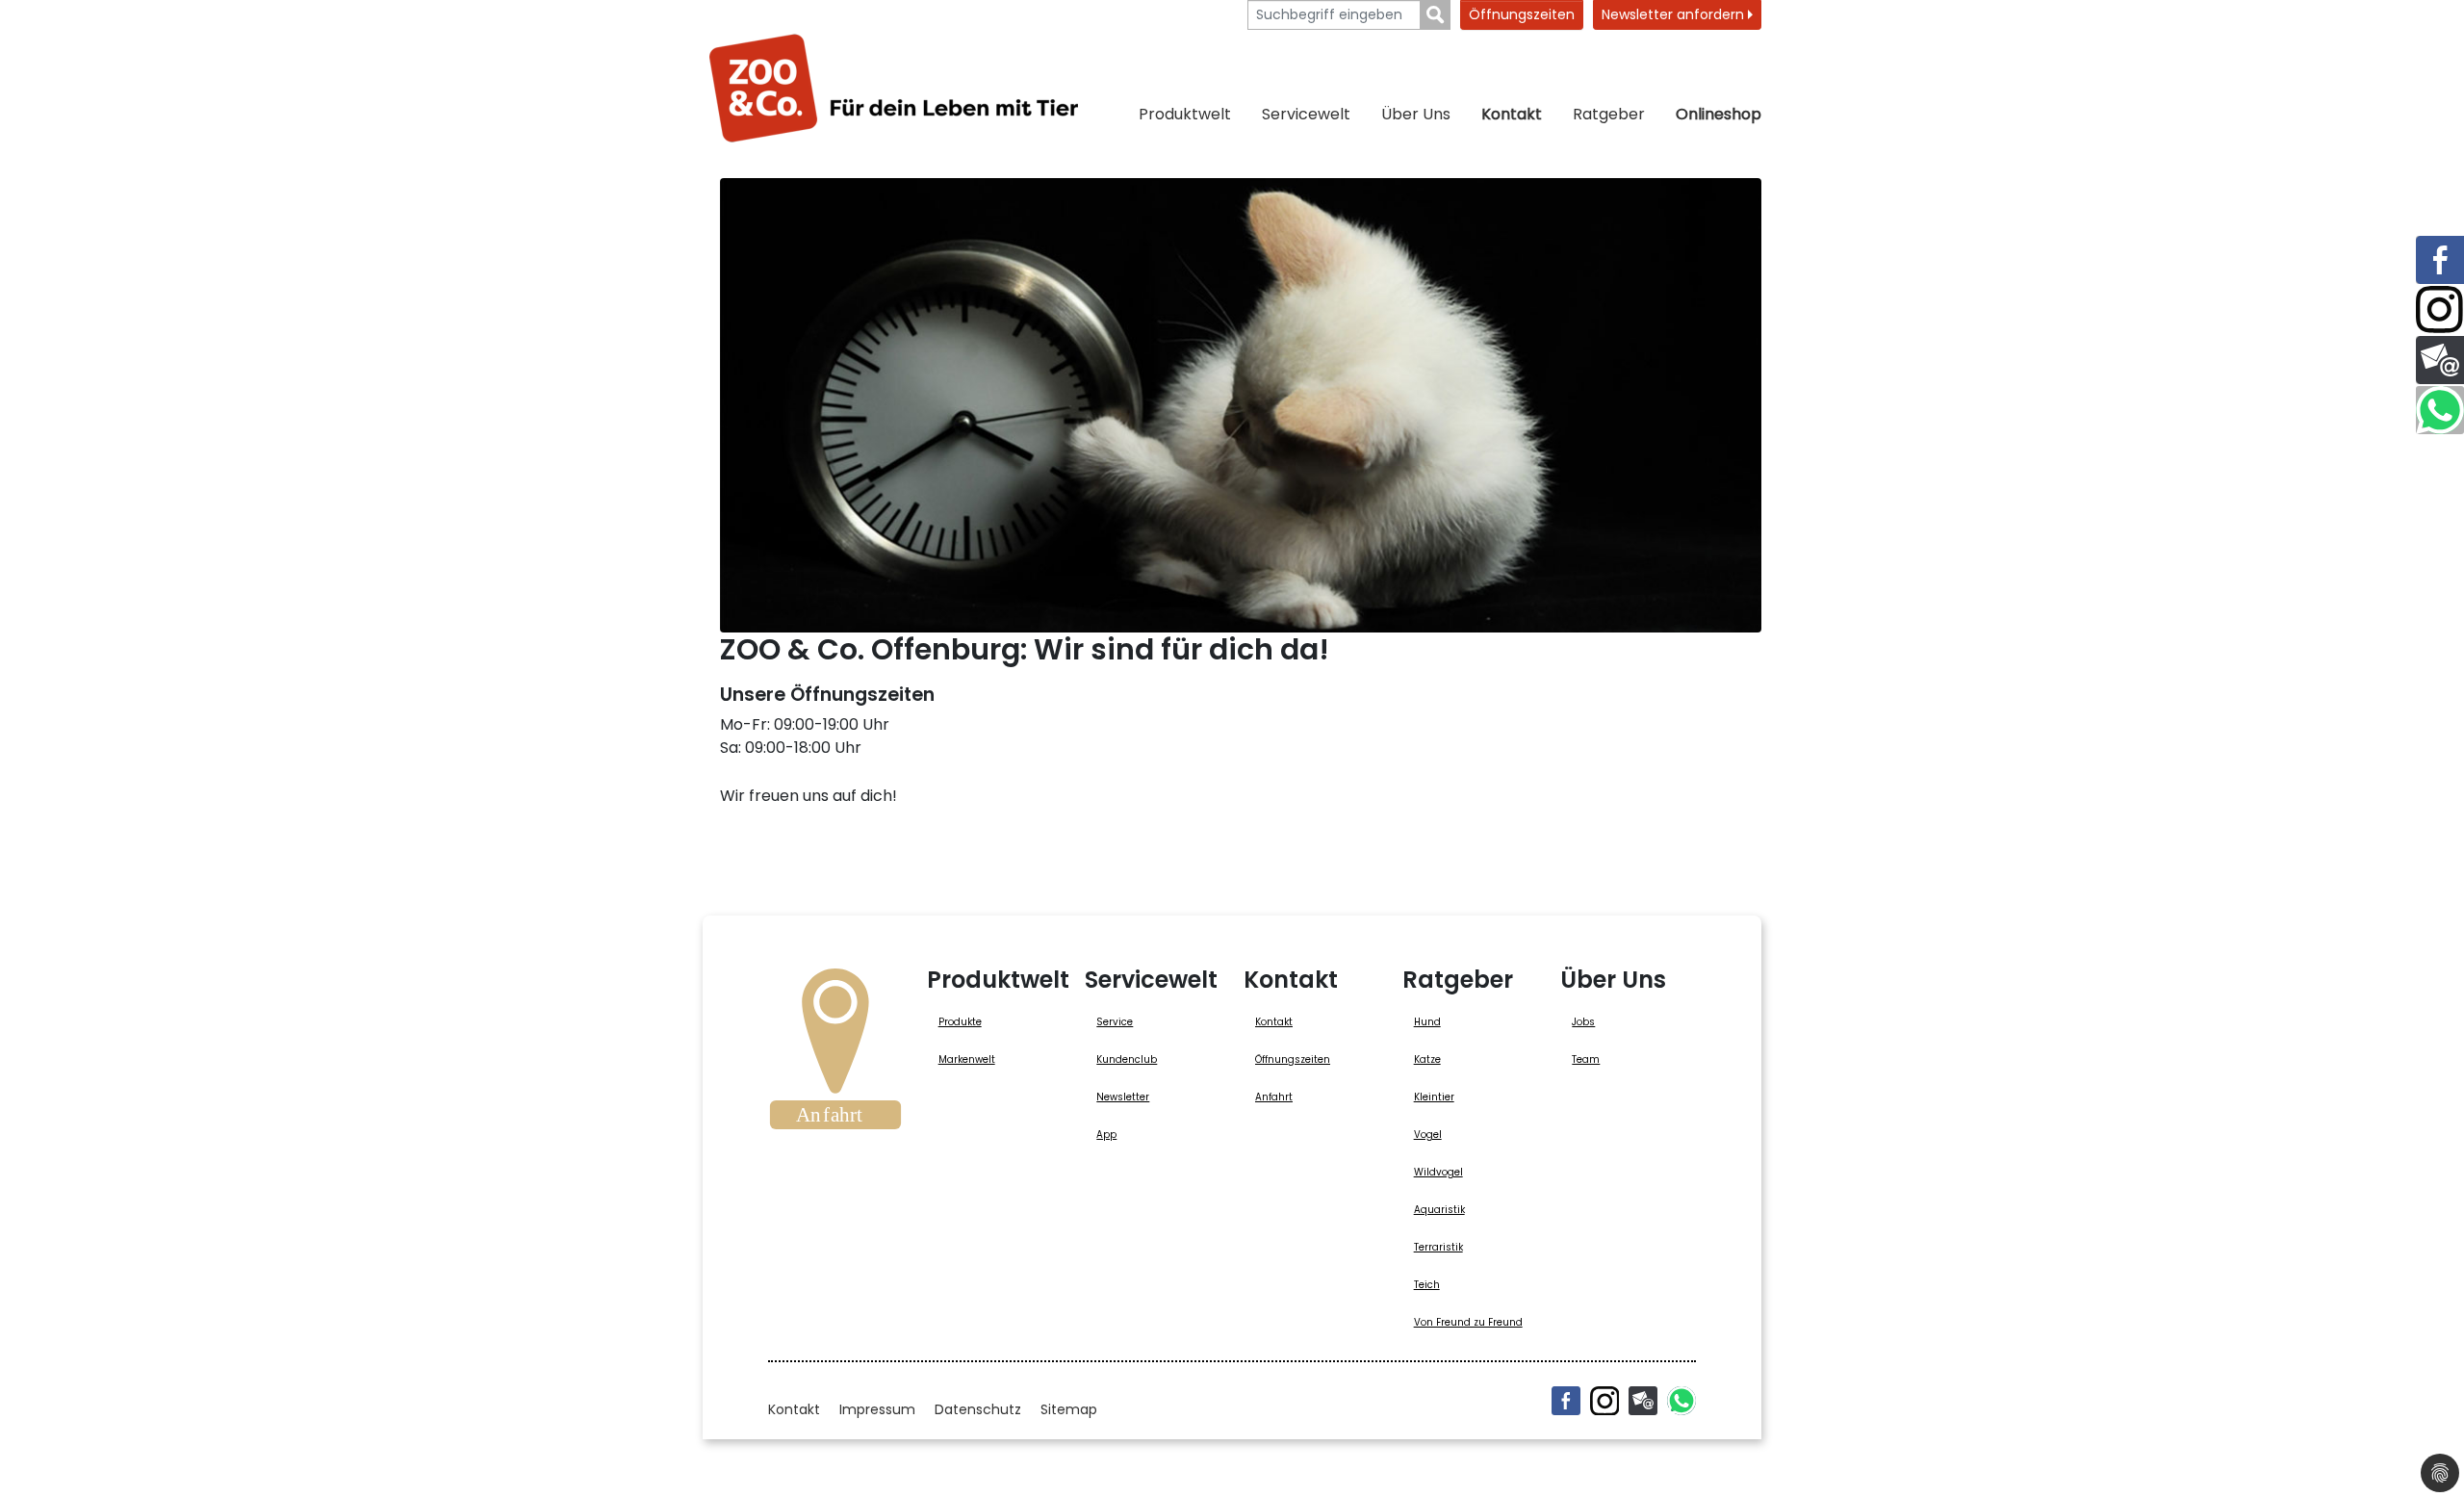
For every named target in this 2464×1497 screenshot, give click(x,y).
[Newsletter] (1643, 1401)
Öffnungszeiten (1522, 14)
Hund (1427, 1022)
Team (1586, 1059)
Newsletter (1123, 1097)
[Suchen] (1436, 15)
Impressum (877, 1409)
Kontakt (1512, 114)
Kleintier (1434, 1097)
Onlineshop (1719, 114)
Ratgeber (1609, 114)
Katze (1427, 1059)
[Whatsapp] (1681, 1401)
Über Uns (1416, 114)
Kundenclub (1127, 1059)
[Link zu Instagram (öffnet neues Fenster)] (2440, 310)
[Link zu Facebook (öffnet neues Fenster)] (2440, 260)
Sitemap (1069, 1409)
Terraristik (1438, 1247)
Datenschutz (978, 1409)
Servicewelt (1306, 114)
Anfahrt (1274, 1097)
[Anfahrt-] (835, 1055)
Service (1115, 1022)
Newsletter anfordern (1675, 14)
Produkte (960, 1022)
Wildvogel (1438, 1172)
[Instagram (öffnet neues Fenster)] (1604, 1401)
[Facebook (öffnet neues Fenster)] (1566, 1401)
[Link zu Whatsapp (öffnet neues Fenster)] (2440, 410)
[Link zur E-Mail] (2440, 360)
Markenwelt (967, 1059)
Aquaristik (1439, 1210)
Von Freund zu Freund (1468, 1322)
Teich (1427, 1285)
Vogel (1428, 1135)
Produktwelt (1185, 114)
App (1106, 1135)
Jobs (1583, 1022)
